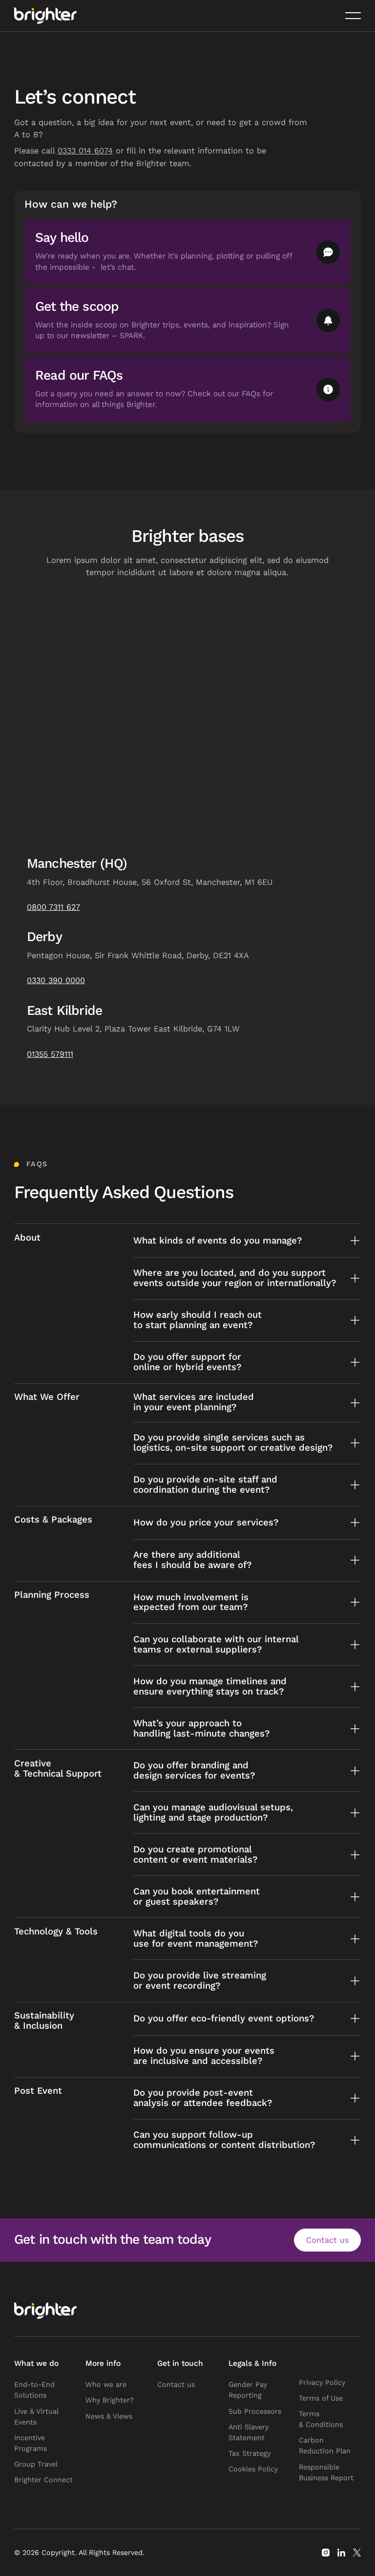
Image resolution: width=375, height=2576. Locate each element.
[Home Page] (45, 16)
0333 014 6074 (85, 151)
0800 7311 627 (53, 907)
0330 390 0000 (56, 980)
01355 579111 (50, 1054)
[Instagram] (326, 2553)
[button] (353, 16)
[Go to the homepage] (45, 2311)
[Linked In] (341, 2553)
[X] (357, 2553)
